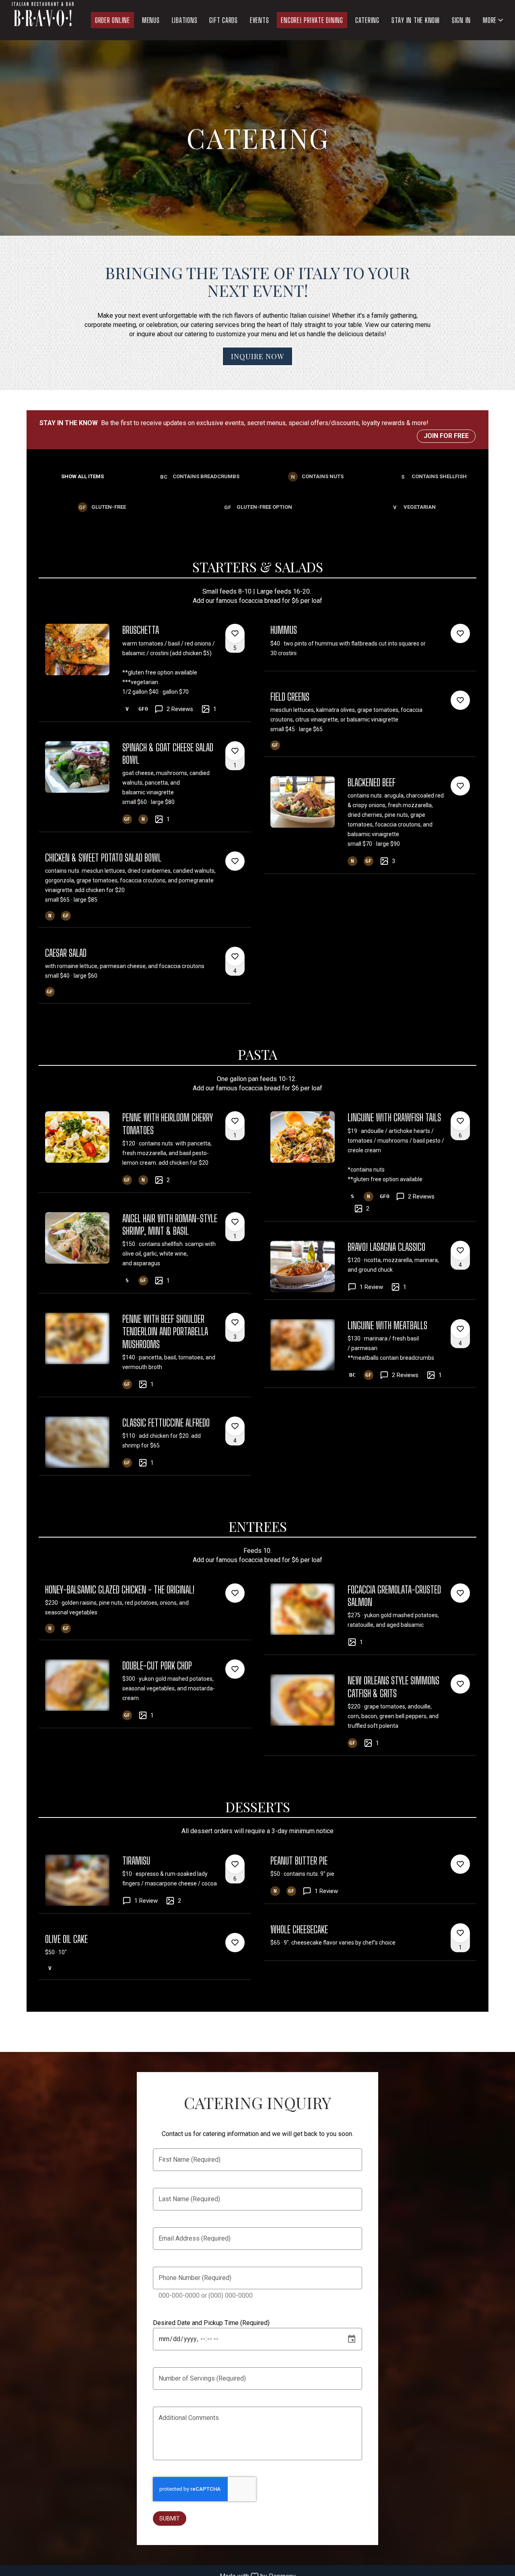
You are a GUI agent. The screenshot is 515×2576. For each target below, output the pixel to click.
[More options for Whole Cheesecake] (460, 1933)
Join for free (446, 436)
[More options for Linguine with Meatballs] (460, 1329)
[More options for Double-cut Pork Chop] (235, 1669)
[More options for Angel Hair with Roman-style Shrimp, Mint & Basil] (235, 1222)
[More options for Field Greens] (460, 700)
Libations (185, 20)
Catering (367, 20)
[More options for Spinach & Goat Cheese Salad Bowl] (235, 751)
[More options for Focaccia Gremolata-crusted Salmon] (460, 1593)
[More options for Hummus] (460, 633)
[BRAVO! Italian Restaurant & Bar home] (43, 20)
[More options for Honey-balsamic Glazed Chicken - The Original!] (235, 1593)
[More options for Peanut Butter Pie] (460, 1864)
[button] (494, 20)
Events (260, 20)
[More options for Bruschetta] (235, 633)
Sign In (461, 20)
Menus (151, 20)
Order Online (112, 20)
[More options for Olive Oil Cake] (235, 1943)
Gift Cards (224, 20)
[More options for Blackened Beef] (460, 786)
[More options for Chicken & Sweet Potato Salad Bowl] (235, 861)
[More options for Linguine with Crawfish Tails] (460, 1121)
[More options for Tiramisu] (235, 1864)
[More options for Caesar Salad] (235, 956)
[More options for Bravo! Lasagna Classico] (460, 1250)
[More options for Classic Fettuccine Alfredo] (235, 1426)
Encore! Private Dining (312, 20)
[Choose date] (352, 2339)
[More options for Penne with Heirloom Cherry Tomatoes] (235, 1121)
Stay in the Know (416, 20)
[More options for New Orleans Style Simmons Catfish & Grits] (460, 1684)
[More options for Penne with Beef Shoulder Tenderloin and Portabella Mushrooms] (235, 1322)
